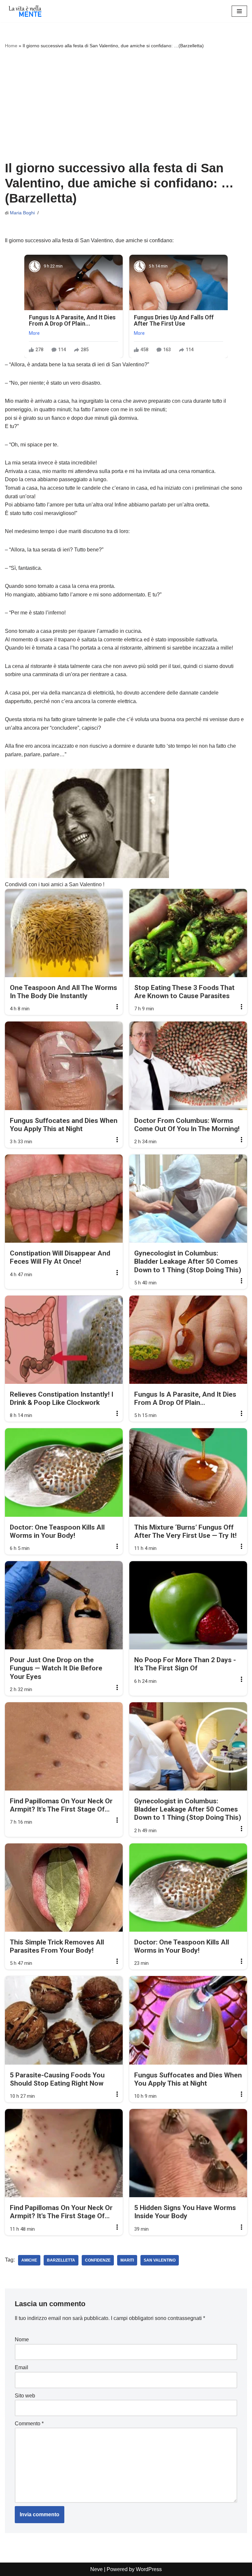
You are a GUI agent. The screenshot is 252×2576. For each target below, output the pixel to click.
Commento (29, 2424)
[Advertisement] (126, 105)
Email (21, 2367)
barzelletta (61, 2260)
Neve (96, 2569)
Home (11, 46)
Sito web (25, 2396)
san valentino (160, 2260)
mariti (127, 2260)
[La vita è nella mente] (25, 11)
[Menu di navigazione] (239, 11)
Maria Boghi (22, 213)
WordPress (149, 2569)
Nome (22, 2340)
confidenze (98, 2260)
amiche (29, 2260)
